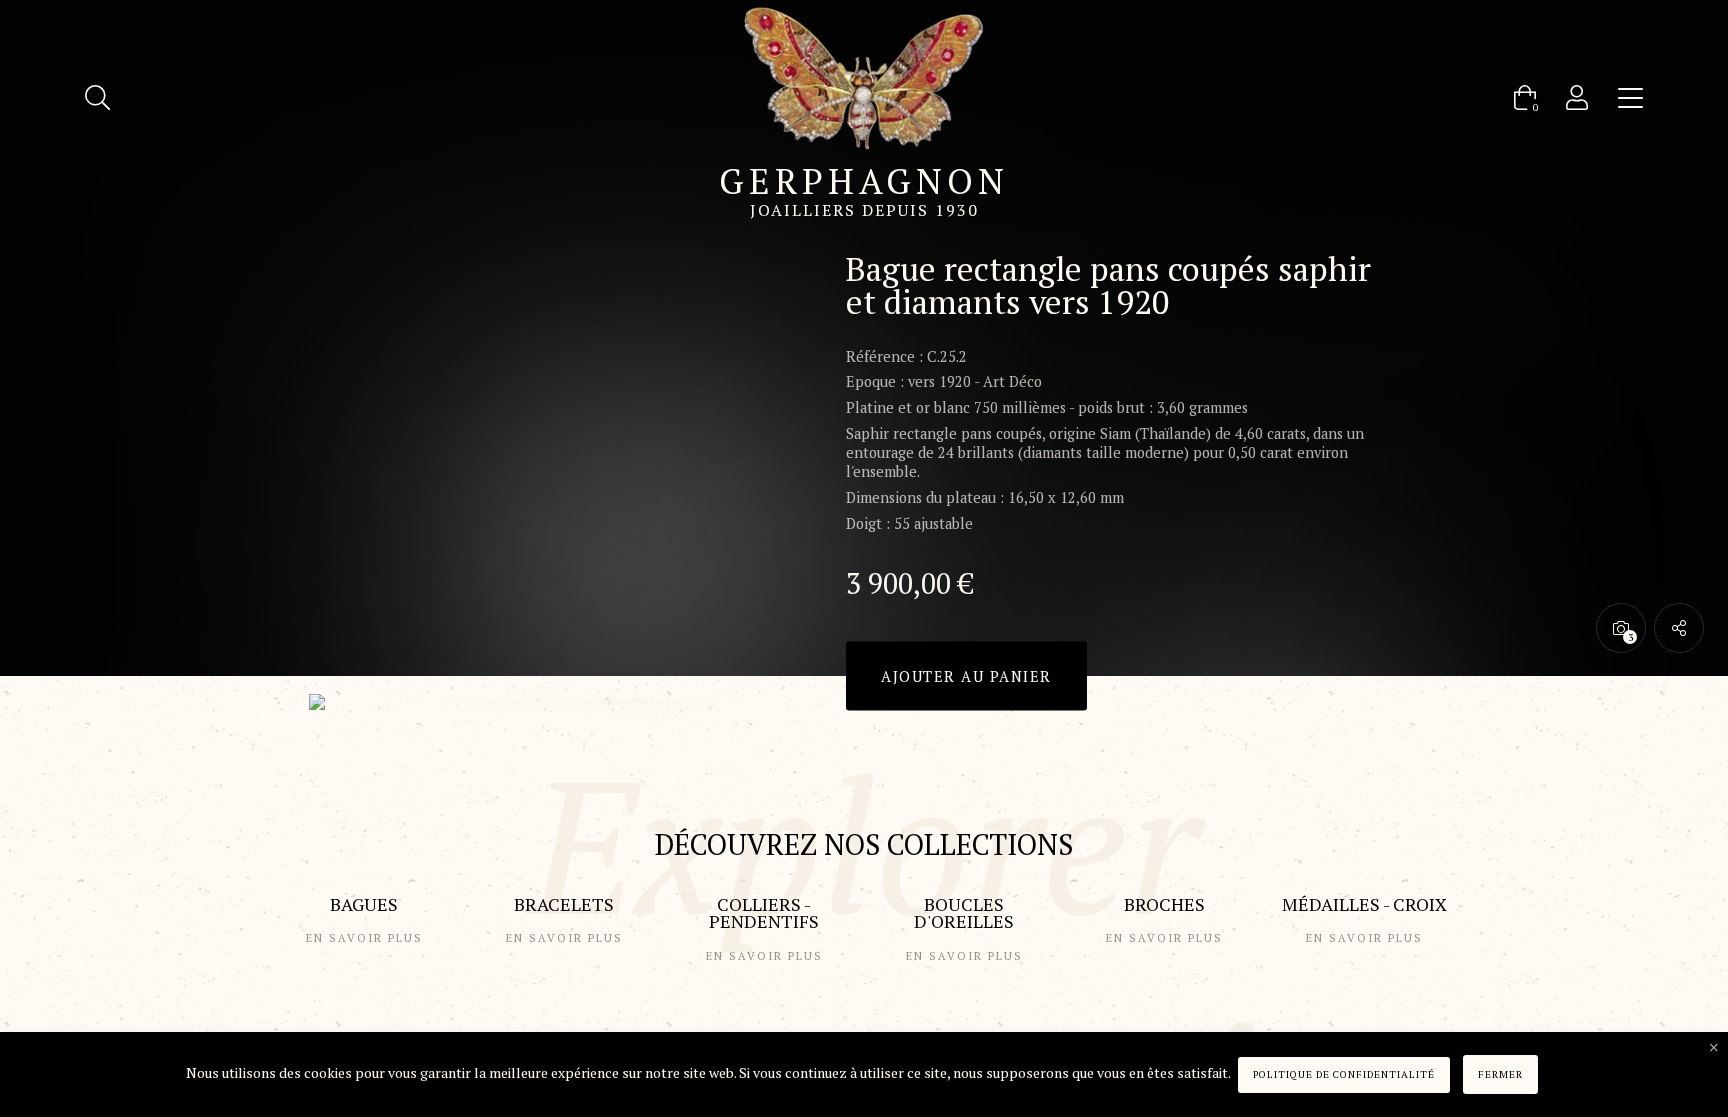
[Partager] (1679, 628)
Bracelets (564, 904)
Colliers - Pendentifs (764, 913)
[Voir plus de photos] (1621, 628)
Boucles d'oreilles (964, 913)
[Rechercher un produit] (97, 97)
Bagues (364, 904)
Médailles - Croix (1364, 904)
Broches (1164, 904)
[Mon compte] (1577, 97)
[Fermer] (1714, 1048)
